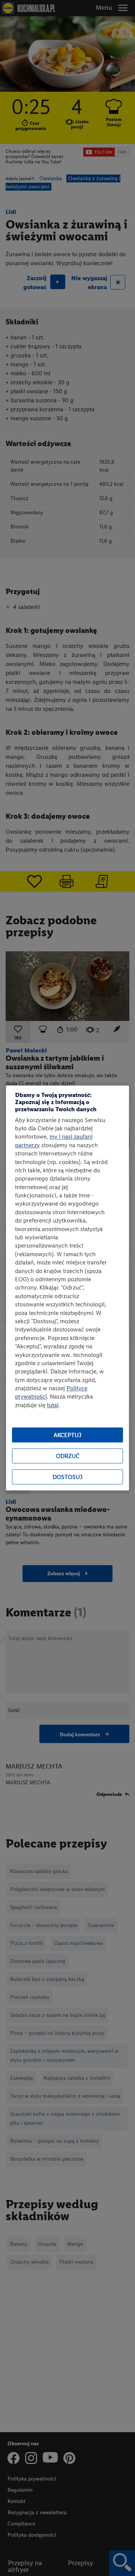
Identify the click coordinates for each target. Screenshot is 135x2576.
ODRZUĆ (68, 1456)
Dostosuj (67, 1477)
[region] (67, 1288)
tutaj (53, 1405)
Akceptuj (67, 1435)
